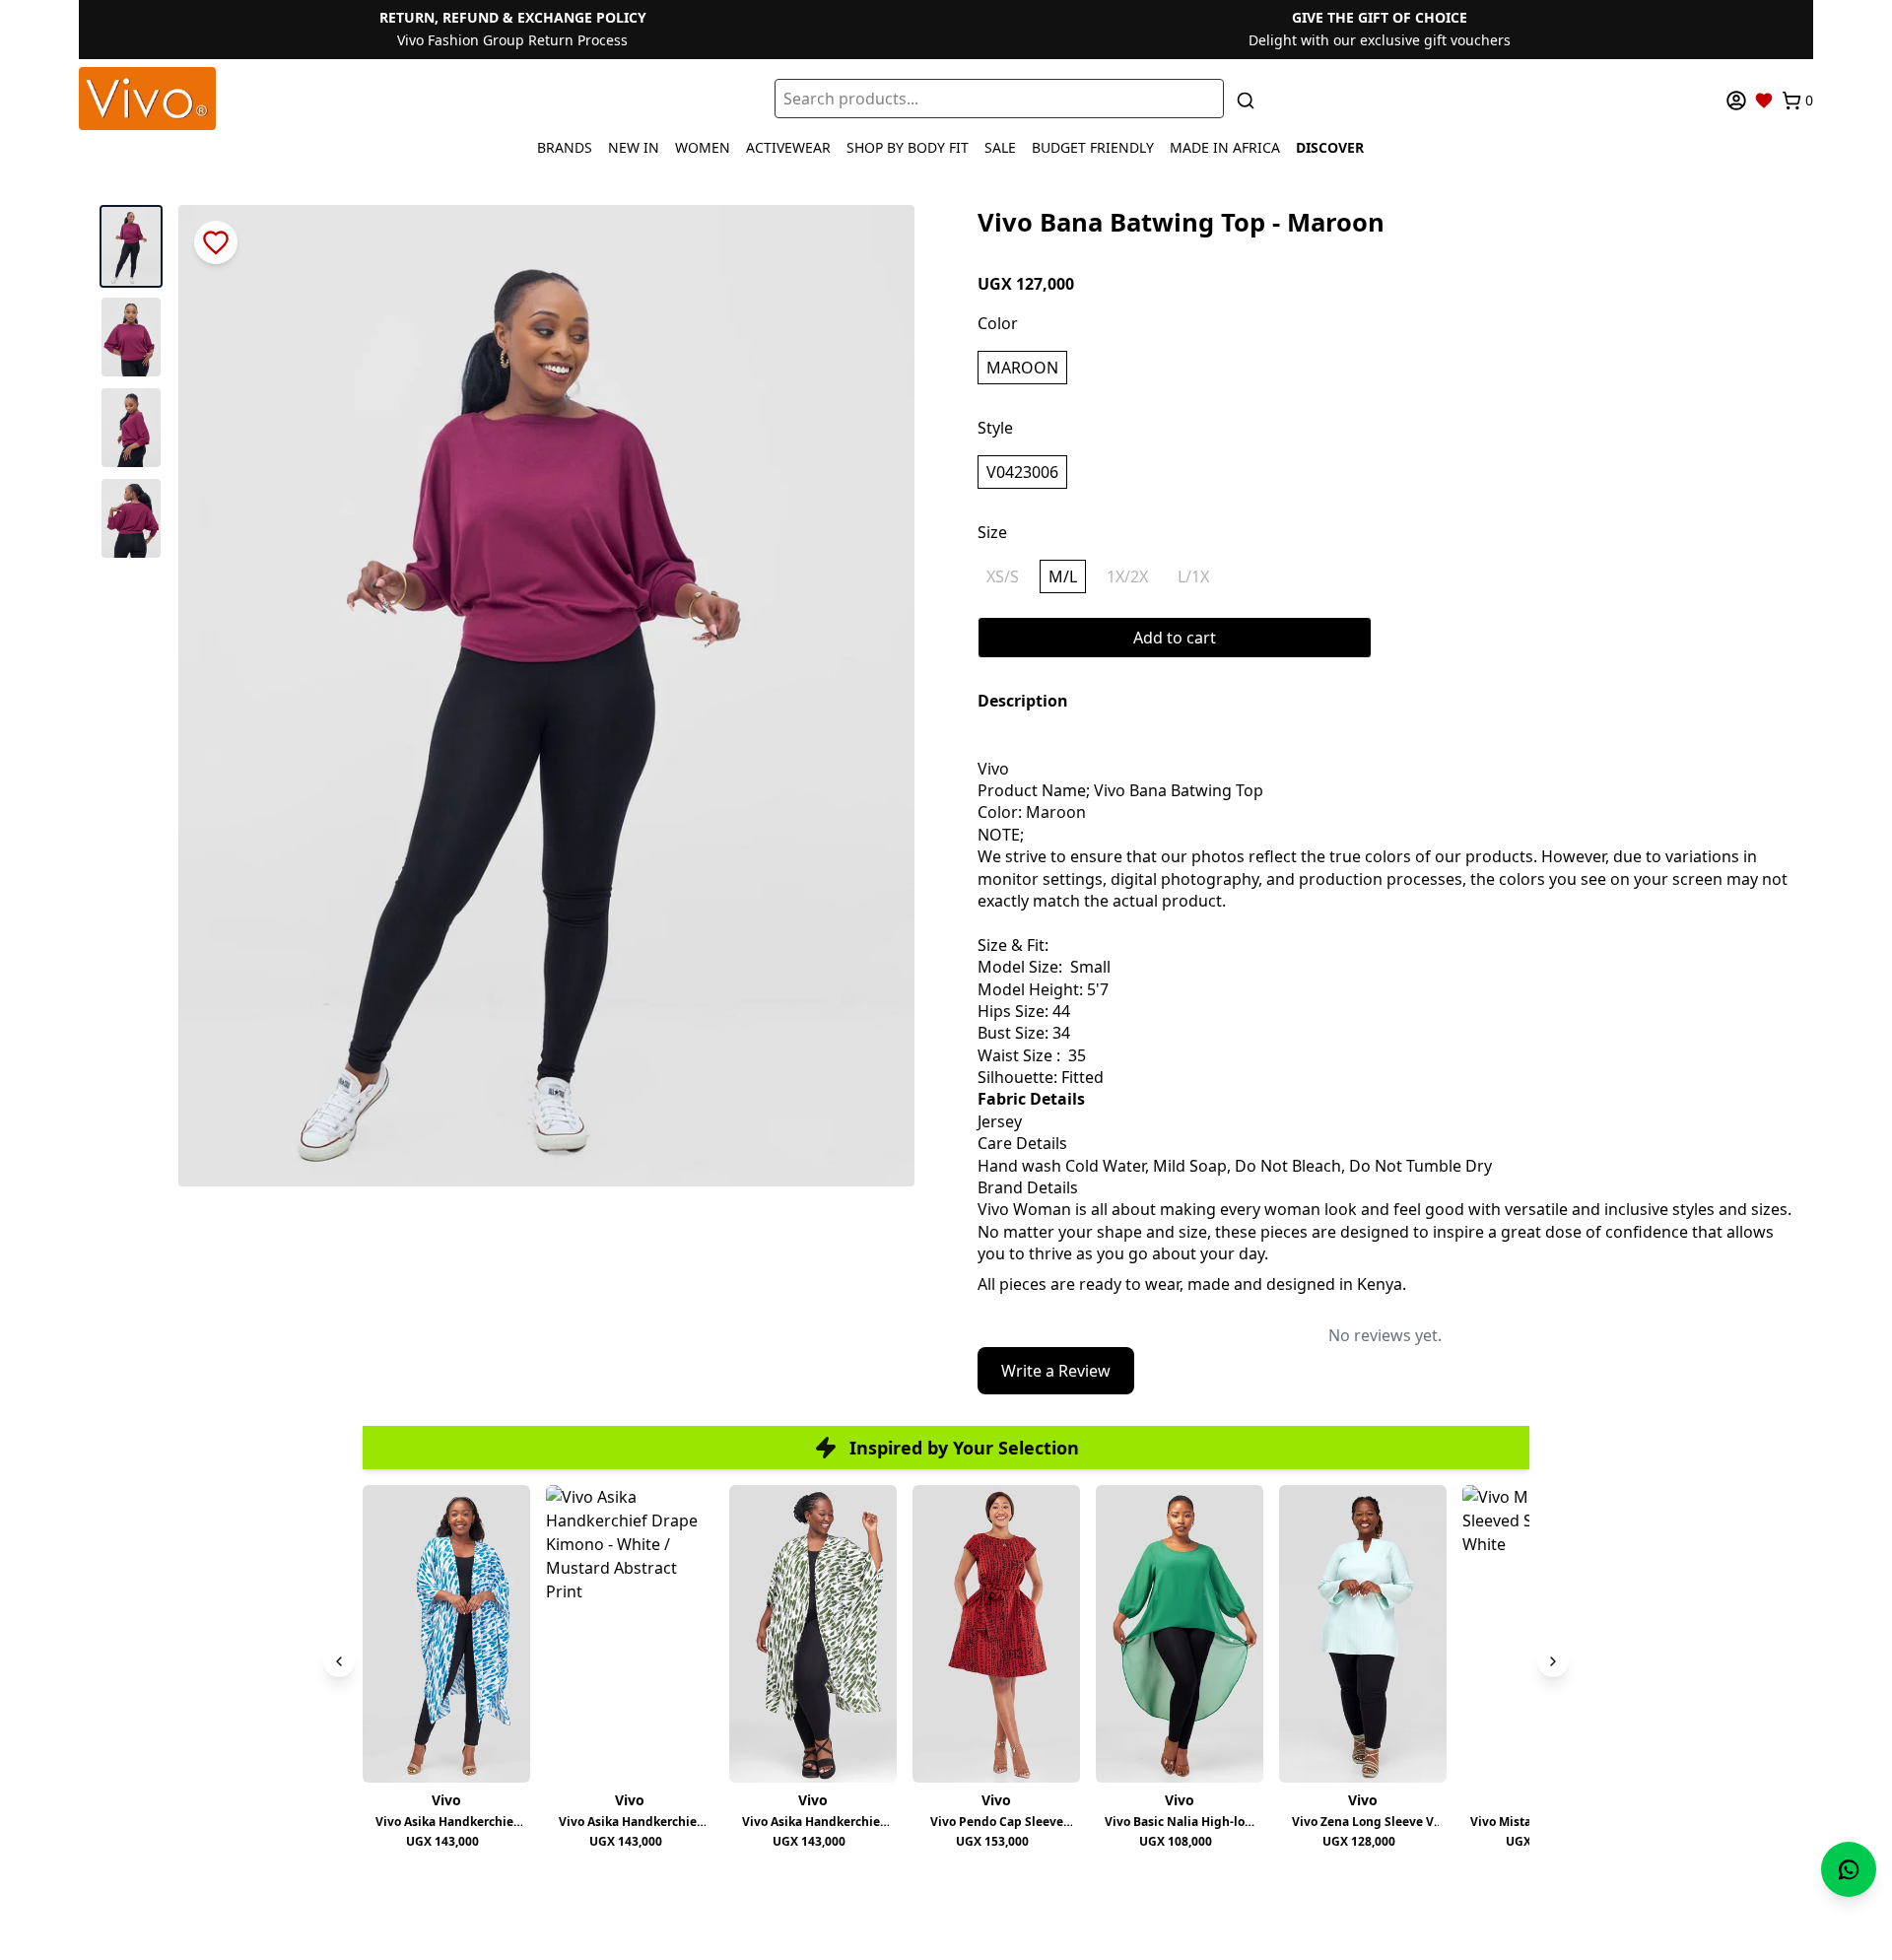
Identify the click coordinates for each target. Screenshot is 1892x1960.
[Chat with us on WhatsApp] (1849, 1869)
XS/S (1003, 576)
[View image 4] (131, 518)
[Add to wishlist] (216, 242)
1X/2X (1127, 576)
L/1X (1193, 576)
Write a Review (1056, 1371)
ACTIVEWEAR (788, 147)
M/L (1063, 576)
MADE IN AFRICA (1225, 147)
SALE (1000, 147)
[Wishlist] (1764, 101)
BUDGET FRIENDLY (1093, 147)
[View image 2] (131, 337)
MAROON (1022, 368)
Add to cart (1175, 638)
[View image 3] (131, 428)
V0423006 (1022, 472)
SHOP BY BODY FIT (908, 147)
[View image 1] (131, 246)
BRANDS (565, 147)
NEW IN (634, 147)
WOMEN (703, 147)
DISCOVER (1330, 147)
